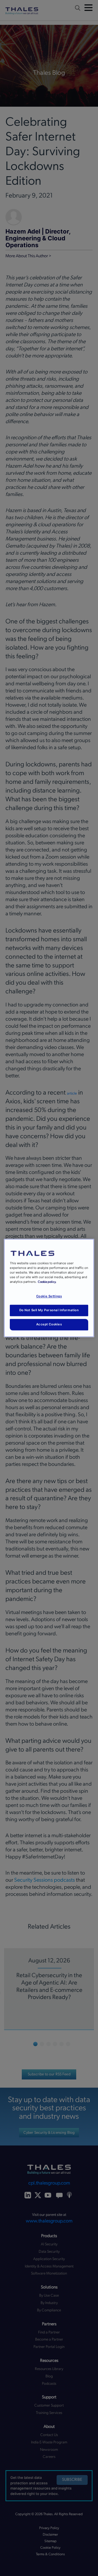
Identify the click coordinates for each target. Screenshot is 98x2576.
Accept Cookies (49, 1325)
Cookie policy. (47, 1282)
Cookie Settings (49, 1296)
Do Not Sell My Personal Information (49, 1310)
